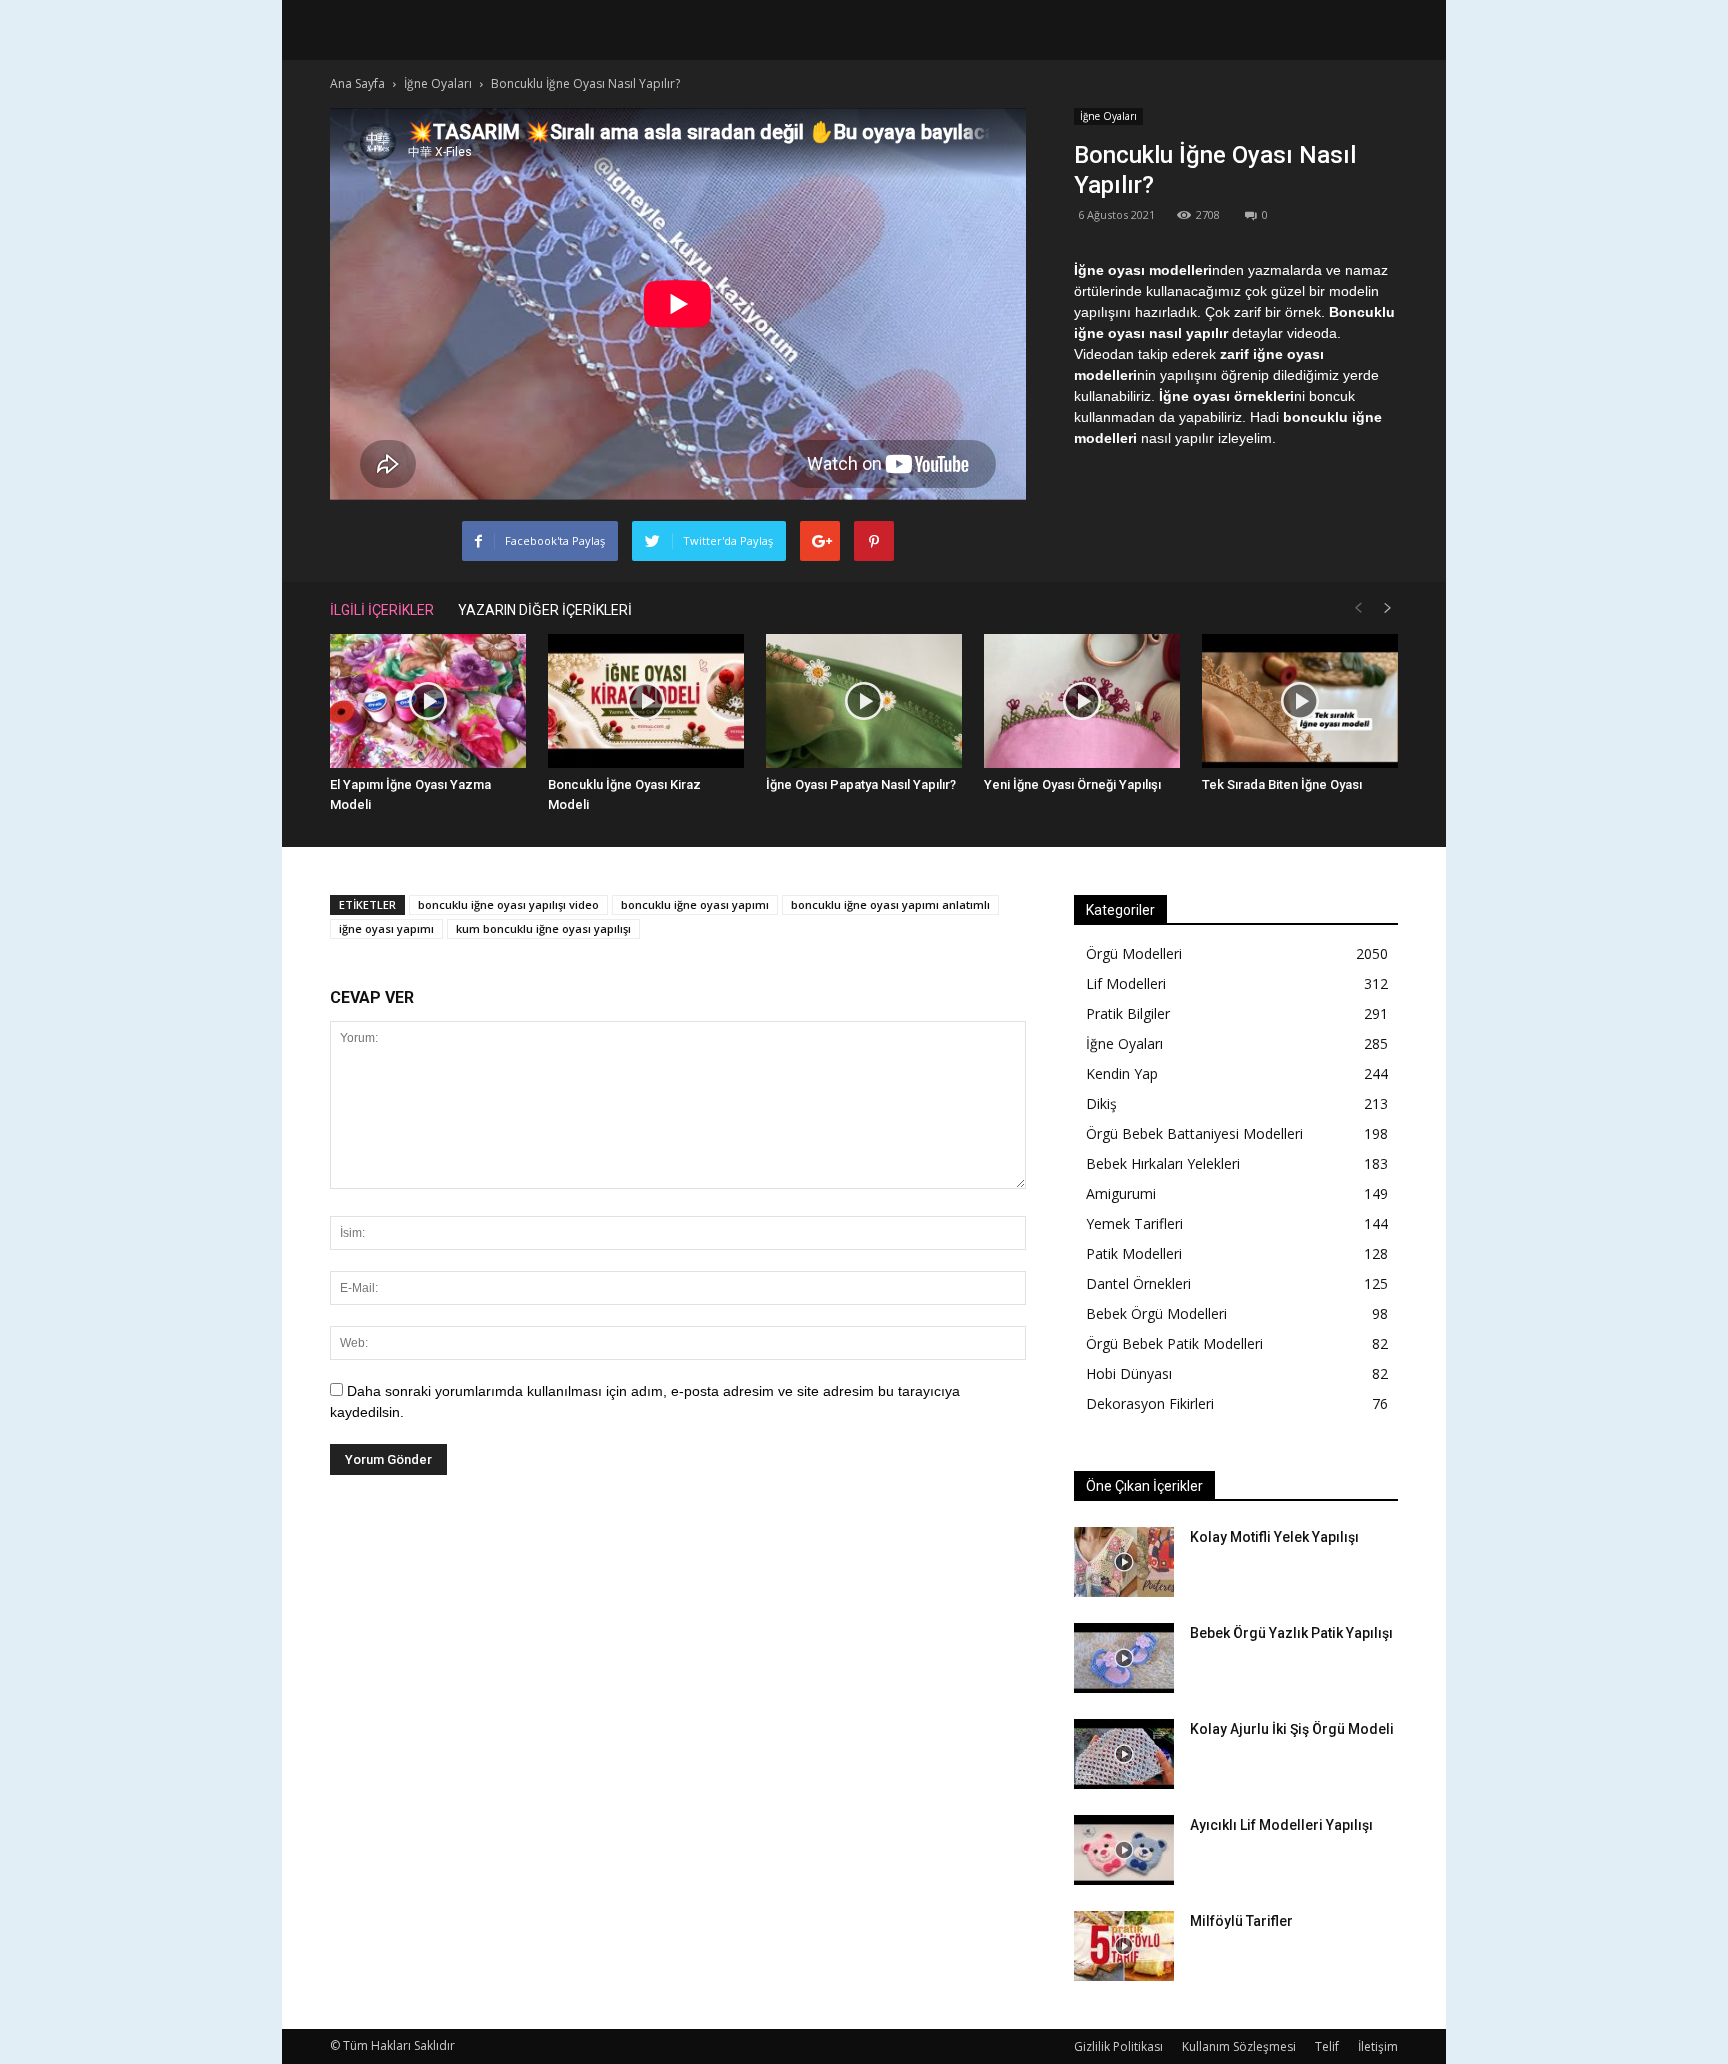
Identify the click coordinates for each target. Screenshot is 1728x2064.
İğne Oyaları (1108, 116)
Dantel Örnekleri (1138, 1283)
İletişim (1378, 2046)
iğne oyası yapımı (386, 928)
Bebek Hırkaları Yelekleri (1163, 1163)
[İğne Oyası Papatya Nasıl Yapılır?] (864, 701)
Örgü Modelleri (1134, 953)
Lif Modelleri (1126, 983)
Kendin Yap (1122, 1073)
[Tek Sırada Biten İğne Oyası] (1300, 701)
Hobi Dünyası (1129, 1373)
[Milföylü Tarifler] (1124, 1946)
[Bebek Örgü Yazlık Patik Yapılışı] (1124, 1658)
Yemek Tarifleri (1134, 1223)
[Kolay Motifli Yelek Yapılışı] (1124, 1562)
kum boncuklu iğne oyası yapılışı (543, 928)
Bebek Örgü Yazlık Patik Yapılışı (1291, 1633)
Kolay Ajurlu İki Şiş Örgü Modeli (1292, 1729)
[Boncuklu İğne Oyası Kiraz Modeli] (646, 701)
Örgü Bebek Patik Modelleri (1174, 1343)
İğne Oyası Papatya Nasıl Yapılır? (861, 784)
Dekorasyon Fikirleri (1150, 1403)
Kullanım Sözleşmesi (1239, 2046)
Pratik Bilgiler (1128, 1013)
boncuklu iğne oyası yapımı (695, 904)
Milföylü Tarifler (1241, 1921)
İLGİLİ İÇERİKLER (382, 610)
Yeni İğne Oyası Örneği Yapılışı (1072, 784)
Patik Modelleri (1134, 1253)
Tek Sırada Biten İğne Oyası (1282, 784)
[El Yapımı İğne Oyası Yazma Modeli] (428, 701)
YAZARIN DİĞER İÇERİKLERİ (545, 610)
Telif (1327, 2046)
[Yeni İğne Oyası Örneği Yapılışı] (1082, 701)
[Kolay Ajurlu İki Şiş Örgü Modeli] (1124, 1754)
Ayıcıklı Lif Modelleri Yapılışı (1281, 1825)
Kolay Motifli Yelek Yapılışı (1274, 1537)
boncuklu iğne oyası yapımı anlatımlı (890, 904)
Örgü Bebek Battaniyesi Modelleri (1194, 1133)
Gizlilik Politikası (1118, 2046)
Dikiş (1101, 1103)
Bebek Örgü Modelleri (1156, 1313)
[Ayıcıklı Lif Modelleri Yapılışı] (1124, 1850)
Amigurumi (1121, 1193)
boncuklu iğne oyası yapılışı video (508, 904)
